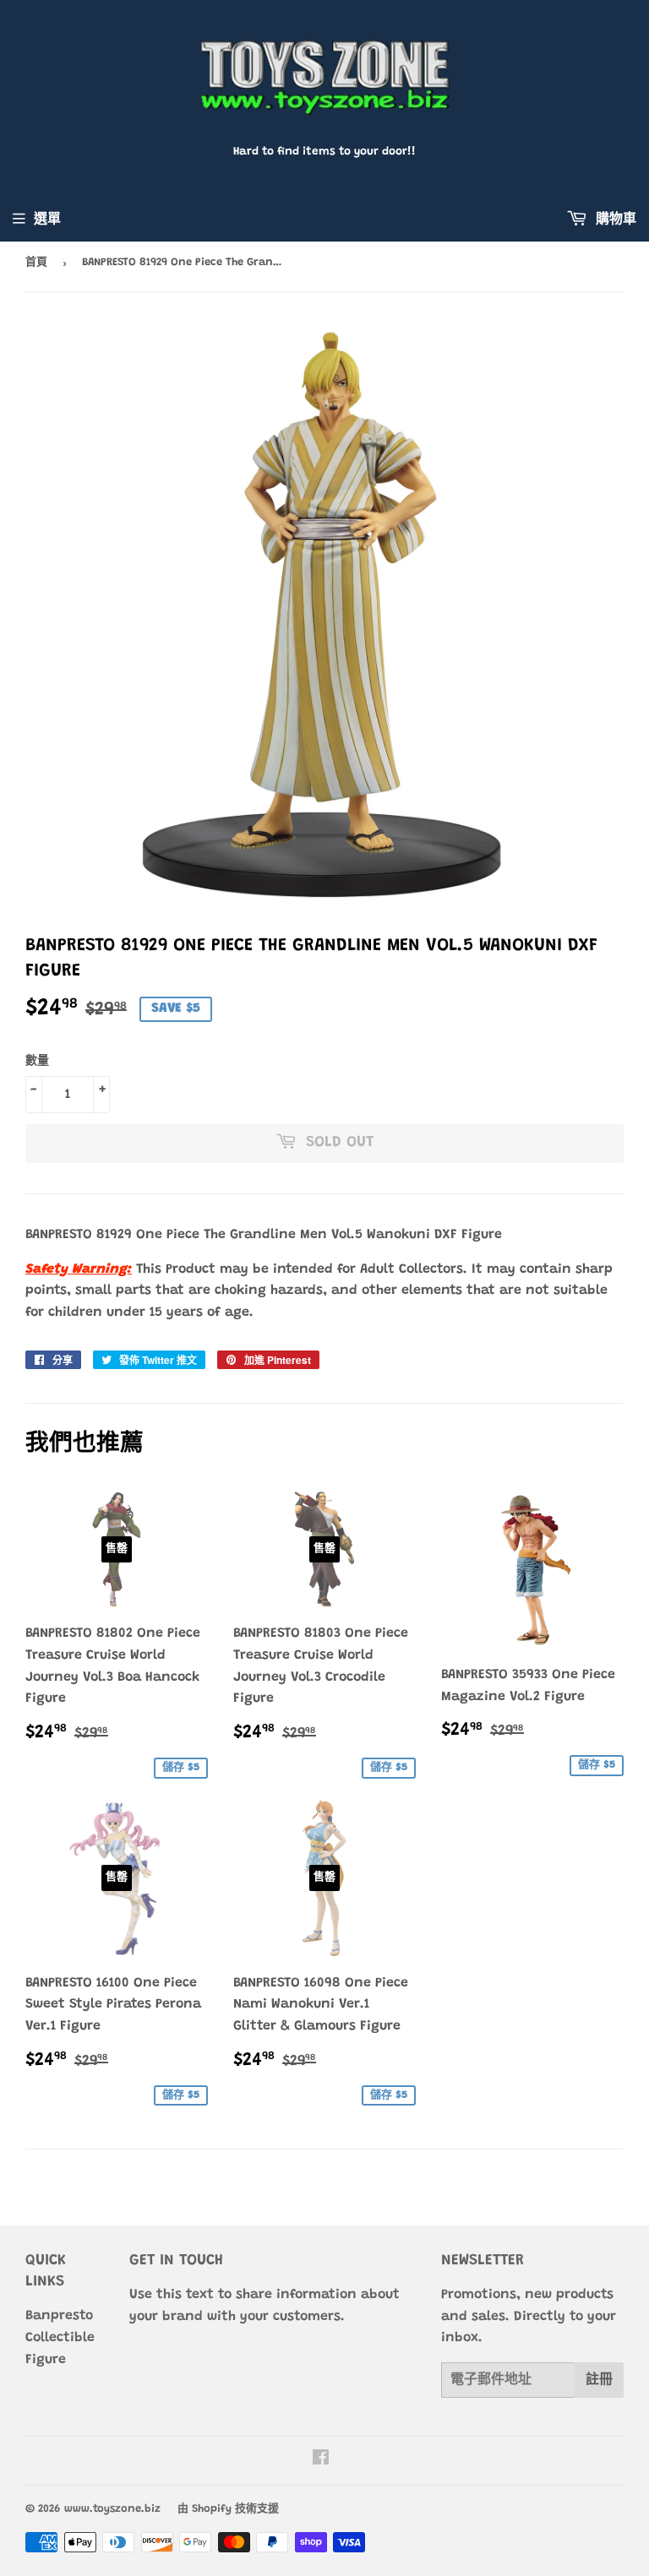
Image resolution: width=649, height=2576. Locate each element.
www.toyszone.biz (112, 2509)
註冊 (599, 2380)
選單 (47, 220)
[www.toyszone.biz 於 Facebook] (321, 2460)
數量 (37, 1062)
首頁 (36, 262)
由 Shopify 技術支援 (228, 2509)
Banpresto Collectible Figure (60, 2337)
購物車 (614, 220)
